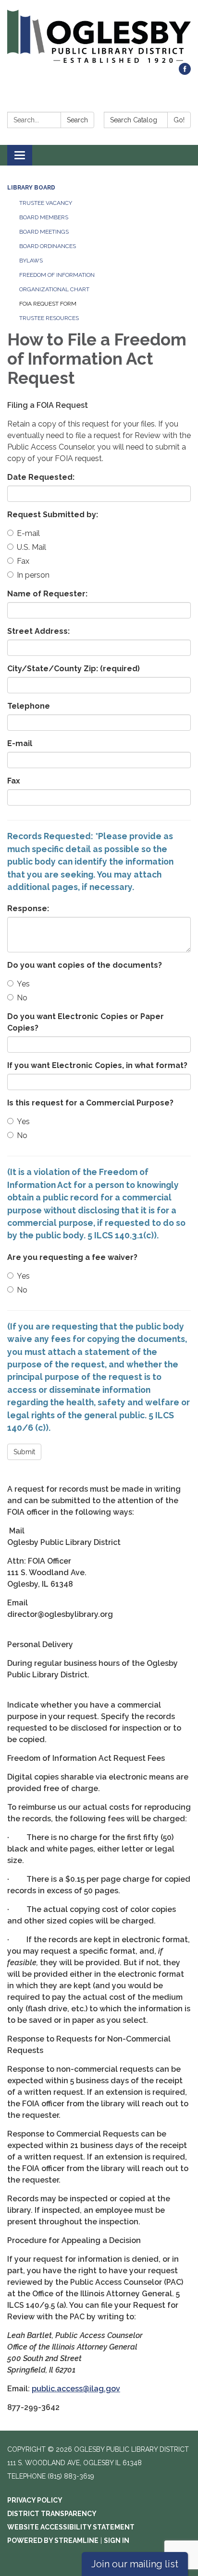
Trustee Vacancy (46, 203)
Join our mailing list (135, 2564)
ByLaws (31, 261)
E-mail (28, 533)
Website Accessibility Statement (71, 2527)
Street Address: (38, 631)
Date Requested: (41, 477)
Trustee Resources (49, 318)
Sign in (117, 2540)
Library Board (31, 188)
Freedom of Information (57, 275)
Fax (23, 561)
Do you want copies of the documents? (85, 965)
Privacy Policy (35, 2500)
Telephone (29, 706)
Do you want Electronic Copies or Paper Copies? (86, 1022)
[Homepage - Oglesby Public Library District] (99, 36)
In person (33, 575)
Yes (23, 984)
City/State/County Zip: (74, 669)
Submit (24, 1452)
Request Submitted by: (53, 515)
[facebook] (185, 72)
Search (77, 120)
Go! (179, 120)
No (22, 998)
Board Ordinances (48, 246)
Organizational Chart (54, 289)
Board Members (44, 217)
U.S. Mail (31, 547)
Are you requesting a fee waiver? (72, 1257)
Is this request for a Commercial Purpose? (90, 1103)
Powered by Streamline (53, 2540)
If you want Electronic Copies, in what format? (97, 1065)
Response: (28, 908)
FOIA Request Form (48, 304)
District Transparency (52, 2514)
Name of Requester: (47, 594)
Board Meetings (44, 232)
